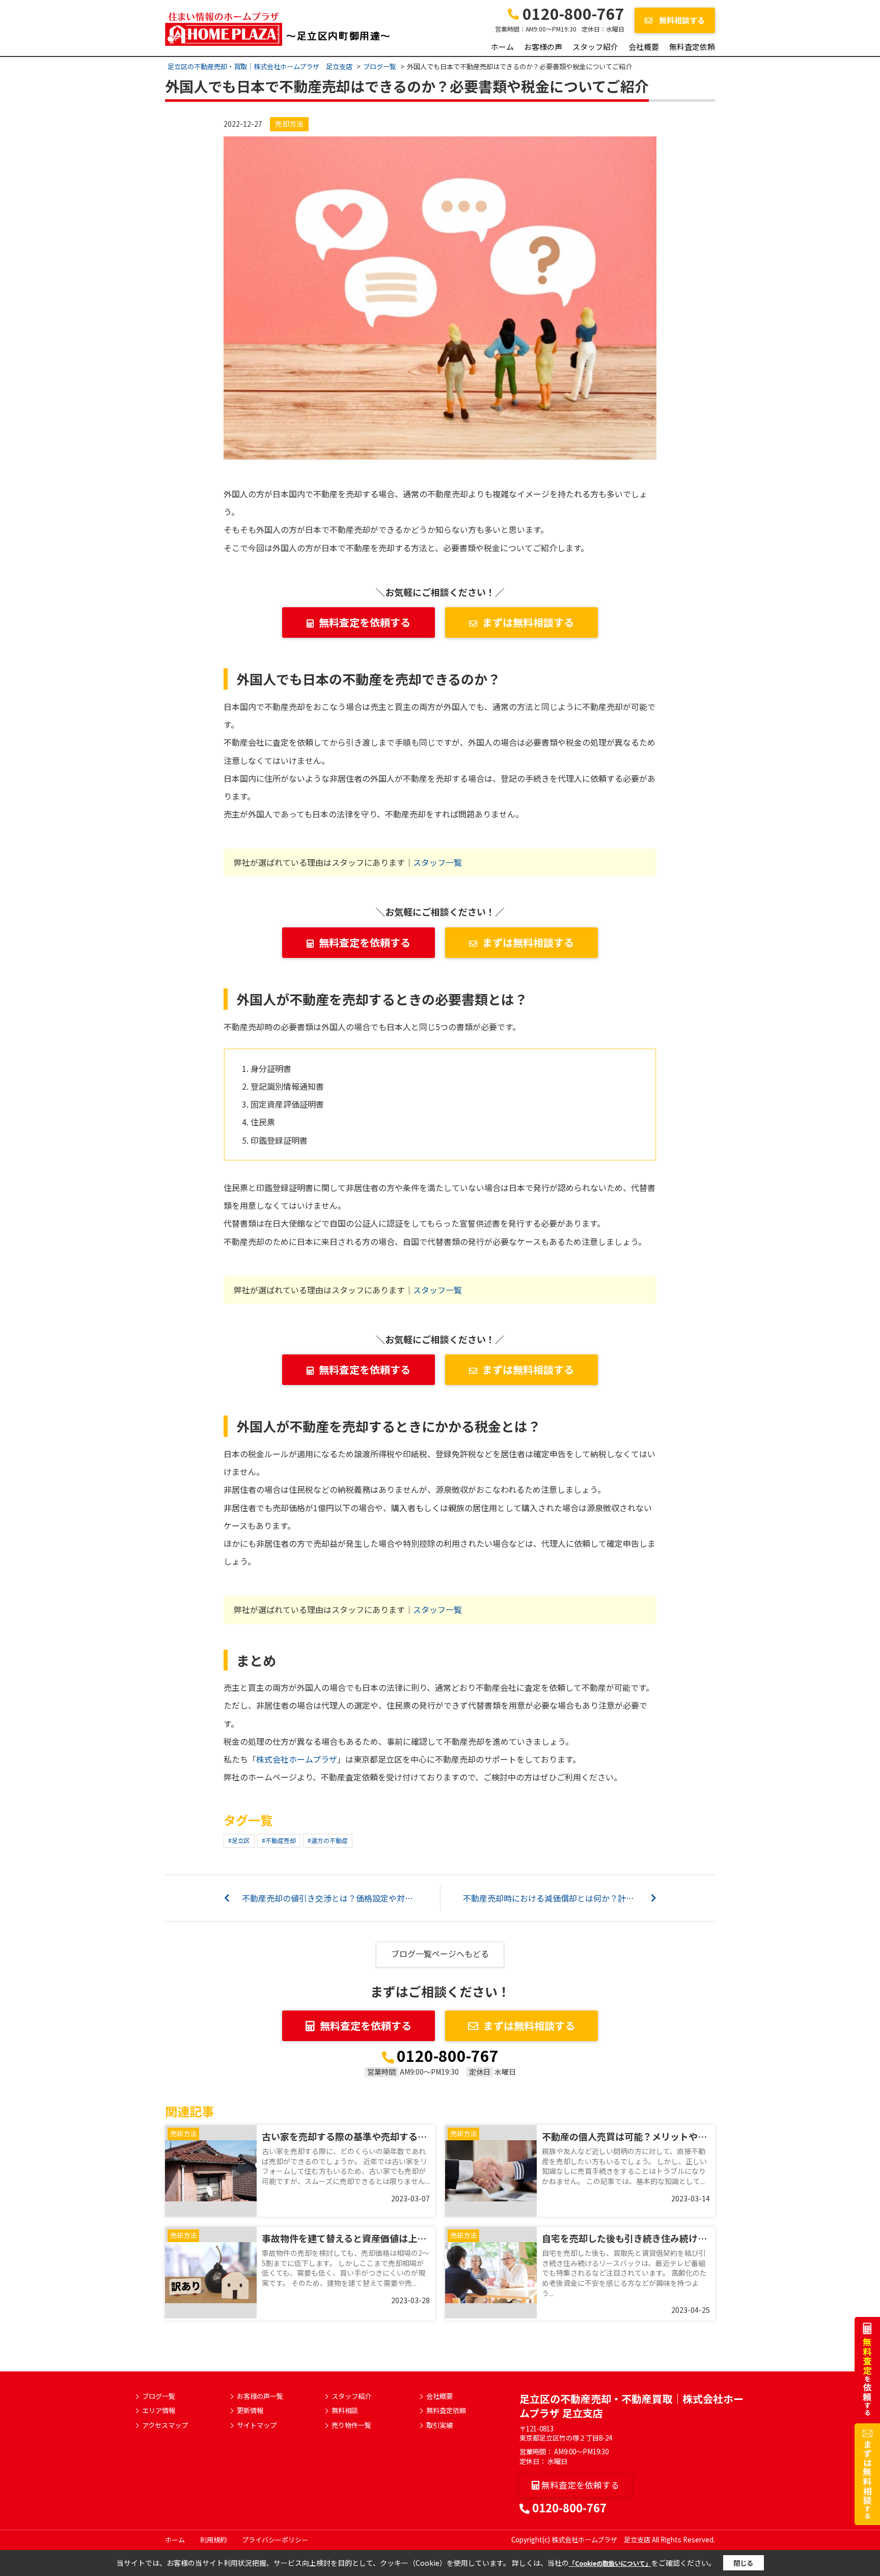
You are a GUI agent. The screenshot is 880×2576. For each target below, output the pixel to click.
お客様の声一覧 (260, 2396)
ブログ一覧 (159, 2396)
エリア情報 (159, 2411)
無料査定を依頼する (365, 622)
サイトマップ (257, 2425)
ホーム (502, 47)
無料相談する (681, 20)
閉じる (743, 2563)
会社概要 (644, 47)
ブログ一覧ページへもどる (440, 1954)
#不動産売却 (279, 1840)
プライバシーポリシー (275, 2540)
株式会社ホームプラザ (297, 1759)
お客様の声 (543, 47)
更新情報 (250, 2411)
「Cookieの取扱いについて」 (610, 2563)
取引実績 (439, 2425)
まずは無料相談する (528, 622)
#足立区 (239, 1840)
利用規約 (213, 2540)
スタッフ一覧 (437, 862)
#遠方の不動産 (328, 1840)
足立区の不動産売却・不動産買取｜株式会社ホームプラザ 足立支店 (631, 2406)
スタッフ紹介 (595, 47)
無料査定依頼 (692, 47)
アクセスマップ (165, 2425)
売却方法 (289, 124)
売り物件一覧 (351, 2425)
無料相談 (345, 2411)
